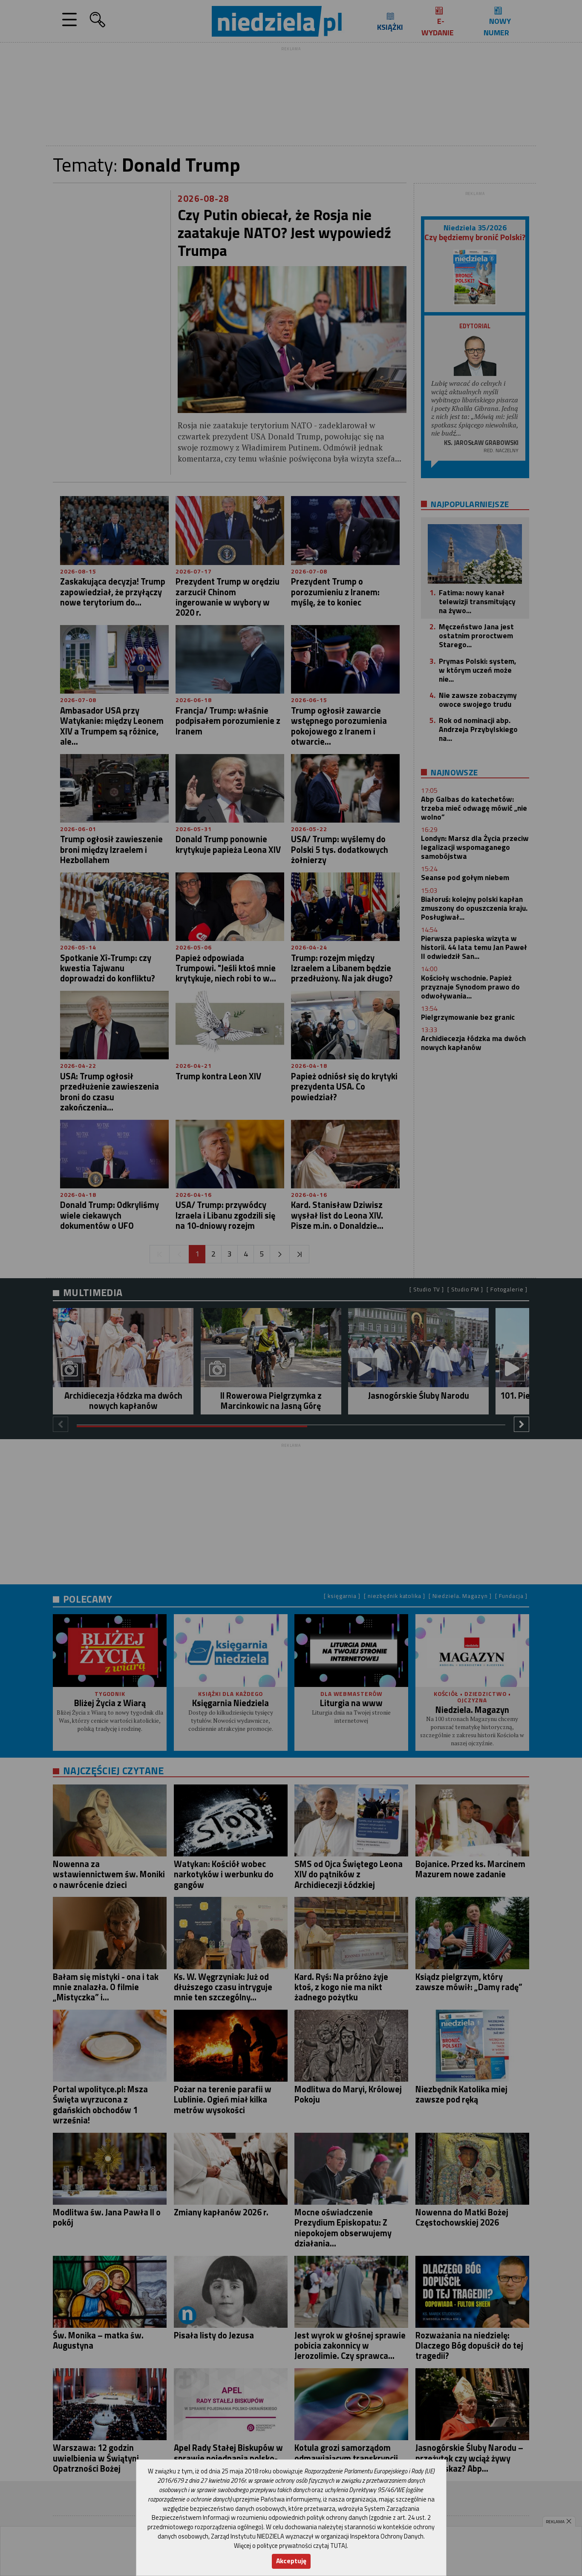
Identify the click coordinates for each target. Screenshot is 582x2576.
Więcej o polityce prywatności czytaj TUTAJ (290, 2546)
